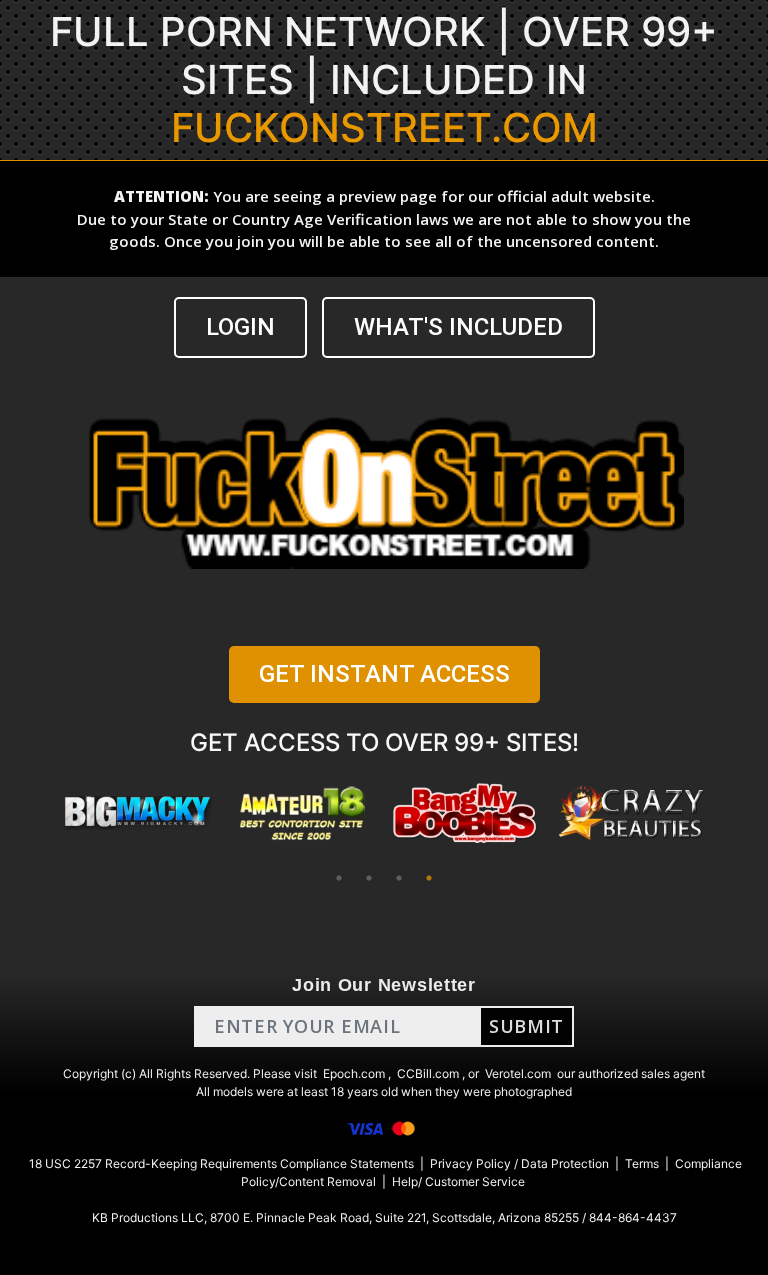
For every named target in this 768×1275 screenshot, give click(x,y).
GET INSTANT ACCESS (384, 674)
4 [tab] (429, 878)
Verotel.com (518, 1073)
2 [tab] (369, 878)
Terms (642, 1163)
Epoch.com (354, 1073)
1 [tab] (339, 878)
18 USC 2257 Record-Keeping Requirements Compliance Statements (221, 1163)
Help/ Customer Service (458, 1181)
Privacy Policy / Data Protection (519, 1163)
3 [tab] (399, 878)
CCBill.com (428, 1073)
